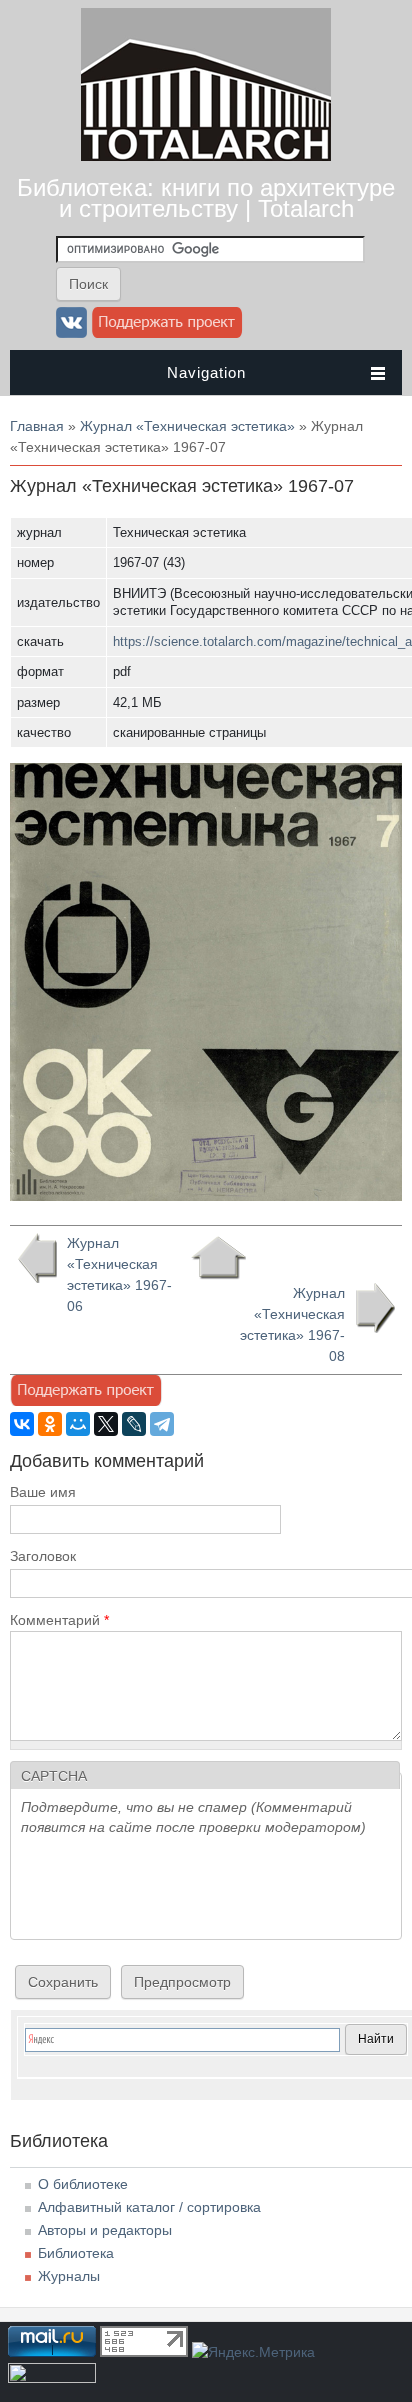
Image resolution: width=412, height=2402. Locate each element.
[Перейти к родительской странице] (218, 1258)
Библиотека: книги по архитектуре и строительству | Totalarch (206, 198)
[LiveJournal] (134, 1424)
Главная (37, 426)
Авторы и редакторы (105, 2230)
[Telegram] (162, 1424)
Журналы (69, 2276)
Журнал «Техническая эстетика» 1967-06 (119, 1274)
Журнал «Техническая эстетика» (187, 426)
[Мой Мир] (78, 1424)
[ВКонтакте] (22, 1424)
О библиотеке (83, 2184)
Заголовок (43, 1556)
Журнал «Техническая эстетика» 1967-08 (292, 1324)
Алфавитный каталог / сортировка (149, 2207)
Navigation (206, 372)
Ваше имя (43, 1492)
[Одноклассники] (50, 1424)
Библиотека (76, 2253)
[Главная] (206, 156)
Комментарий (59, 1620)
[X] (106, 1424)
